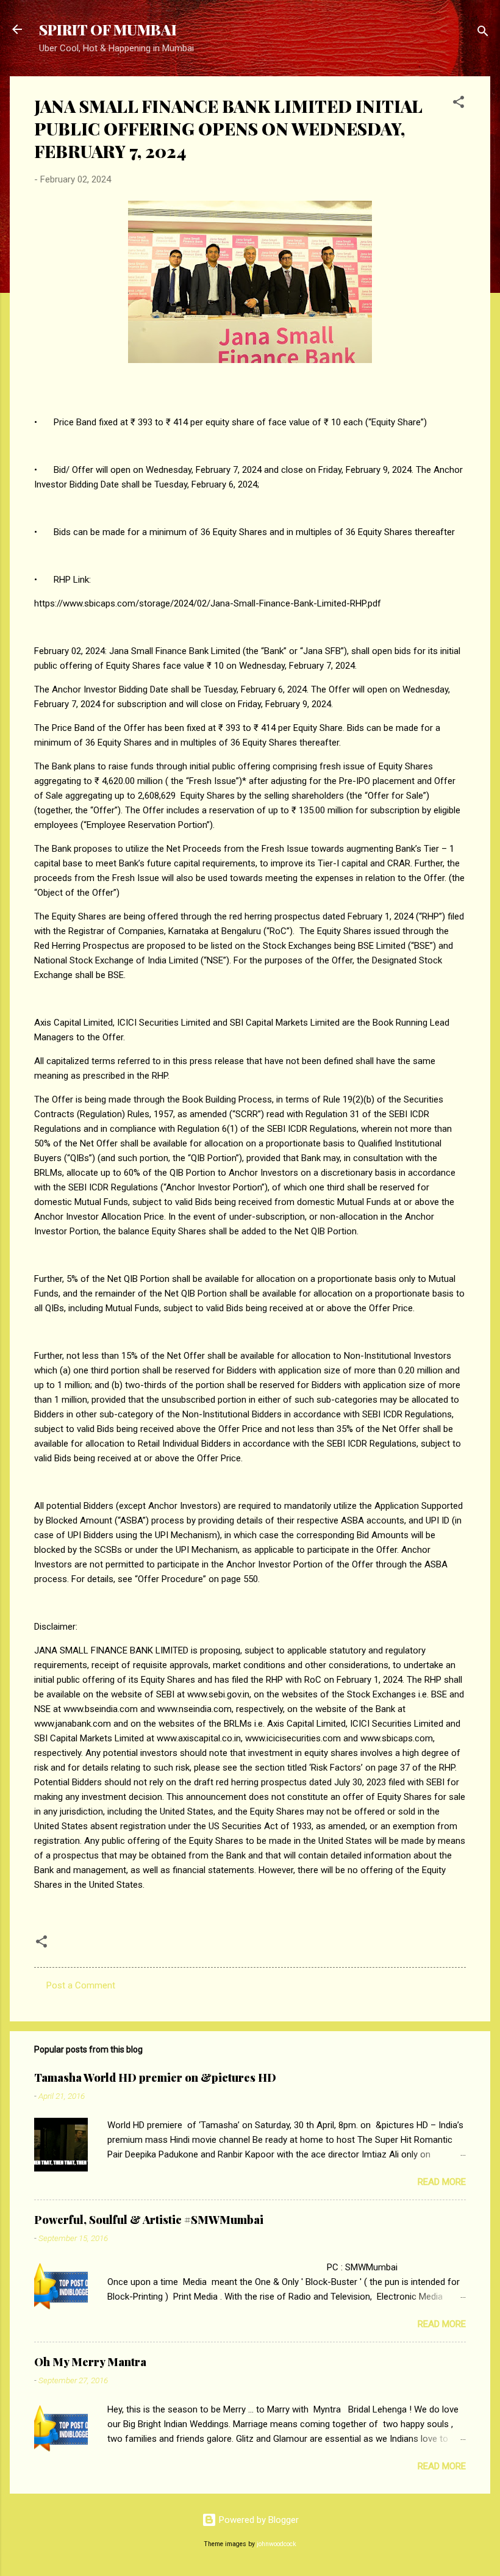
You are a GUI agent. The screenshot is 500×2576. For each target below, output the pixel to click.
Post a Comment (81, 1985)
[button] (459, 104)
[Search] (483, 33)
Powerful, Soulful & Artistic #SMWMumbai (149, 2220)
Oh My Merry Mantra (90, 2362)
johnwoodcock (277, 2544)
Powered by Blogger (258, 2520)
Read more (442, 2182)
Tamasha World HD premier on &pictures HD (155, 2078)
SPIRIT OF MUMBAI (108, 29)
